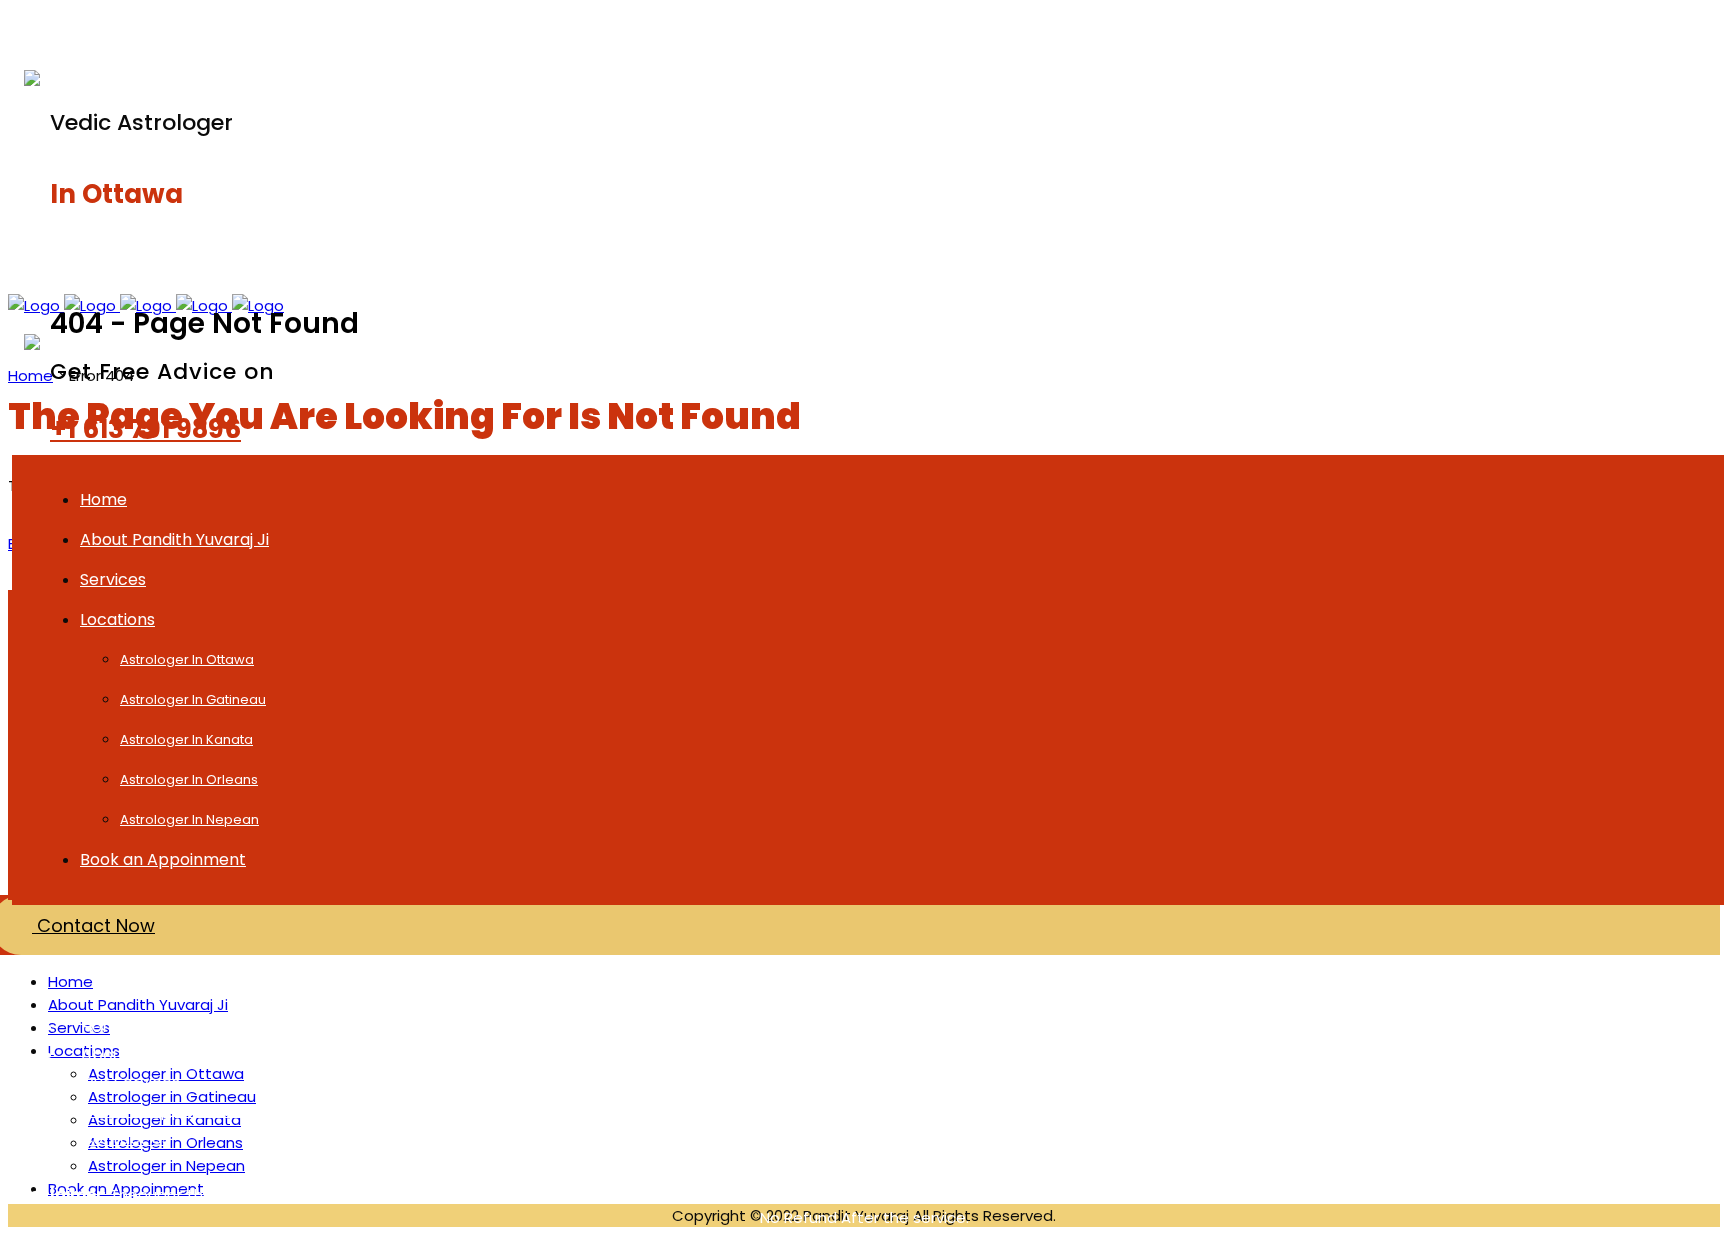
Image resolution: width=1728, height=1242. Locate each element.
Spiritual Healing (1104, 26)
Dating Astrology (1003, 1054)
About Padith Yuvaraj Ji (170, 1054)
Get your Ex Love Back (595, 1082)
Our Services (130, 1082)
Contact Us (125, 1138)
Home (30, 375)
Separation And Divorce (1458, 1138)
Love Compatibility (582, 1138)
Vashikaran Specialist (1283, 26)
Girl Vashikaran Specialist (1464, 1082)
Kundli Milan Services (1445, 1026)
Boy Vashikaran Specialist (1465, 1110)
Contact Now (93, 925)
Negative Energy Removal (1038, 1110)
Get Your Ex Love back (723, 26)
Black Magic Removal (502, 26)
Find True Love (565, 1026)
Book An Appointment (168, 1110)
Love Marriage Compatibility (619, 1054)
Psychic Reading (926, 26)
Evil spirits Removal (1011, 1082)
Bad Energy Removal (1018, 1138)
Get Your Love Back (1441, 1054)
